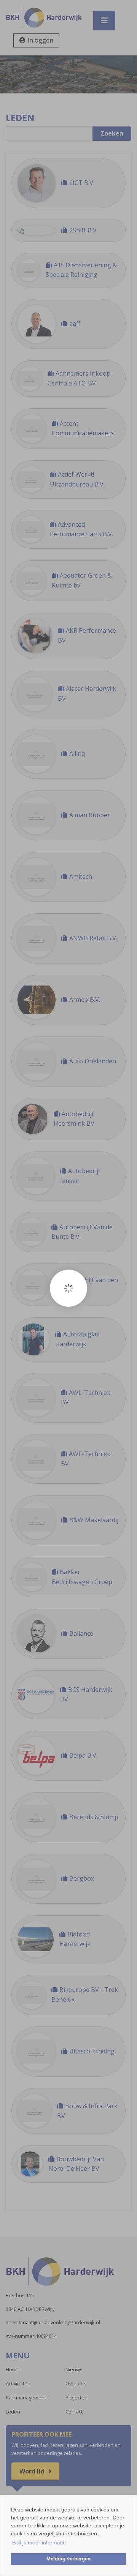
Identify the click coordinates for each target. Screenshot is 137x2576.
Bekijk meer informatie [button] (39, 2543)
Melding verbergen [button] (68, 2559)
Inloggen (40, 40)
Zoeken (112, 133)
